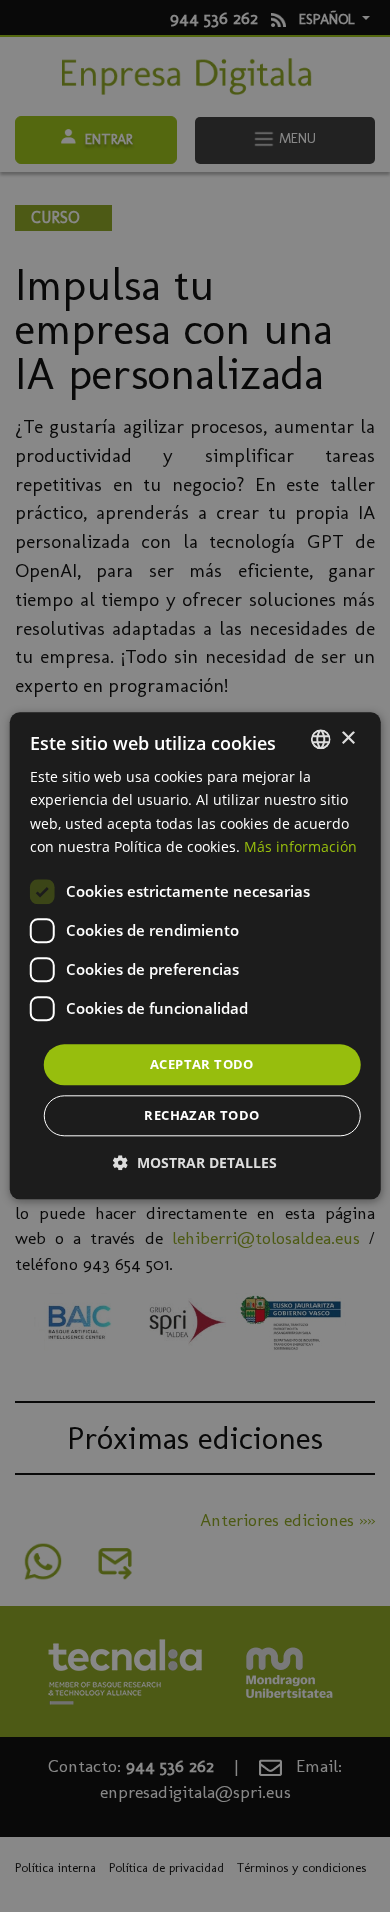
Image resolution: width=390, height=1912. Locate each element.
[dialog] (195, 955)
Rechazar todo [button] (201, 1116)
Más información (300, 846)
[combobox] (320, 739)
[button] (195, 1163)
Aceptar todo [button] (202, 1064)
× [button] (347, 738)
